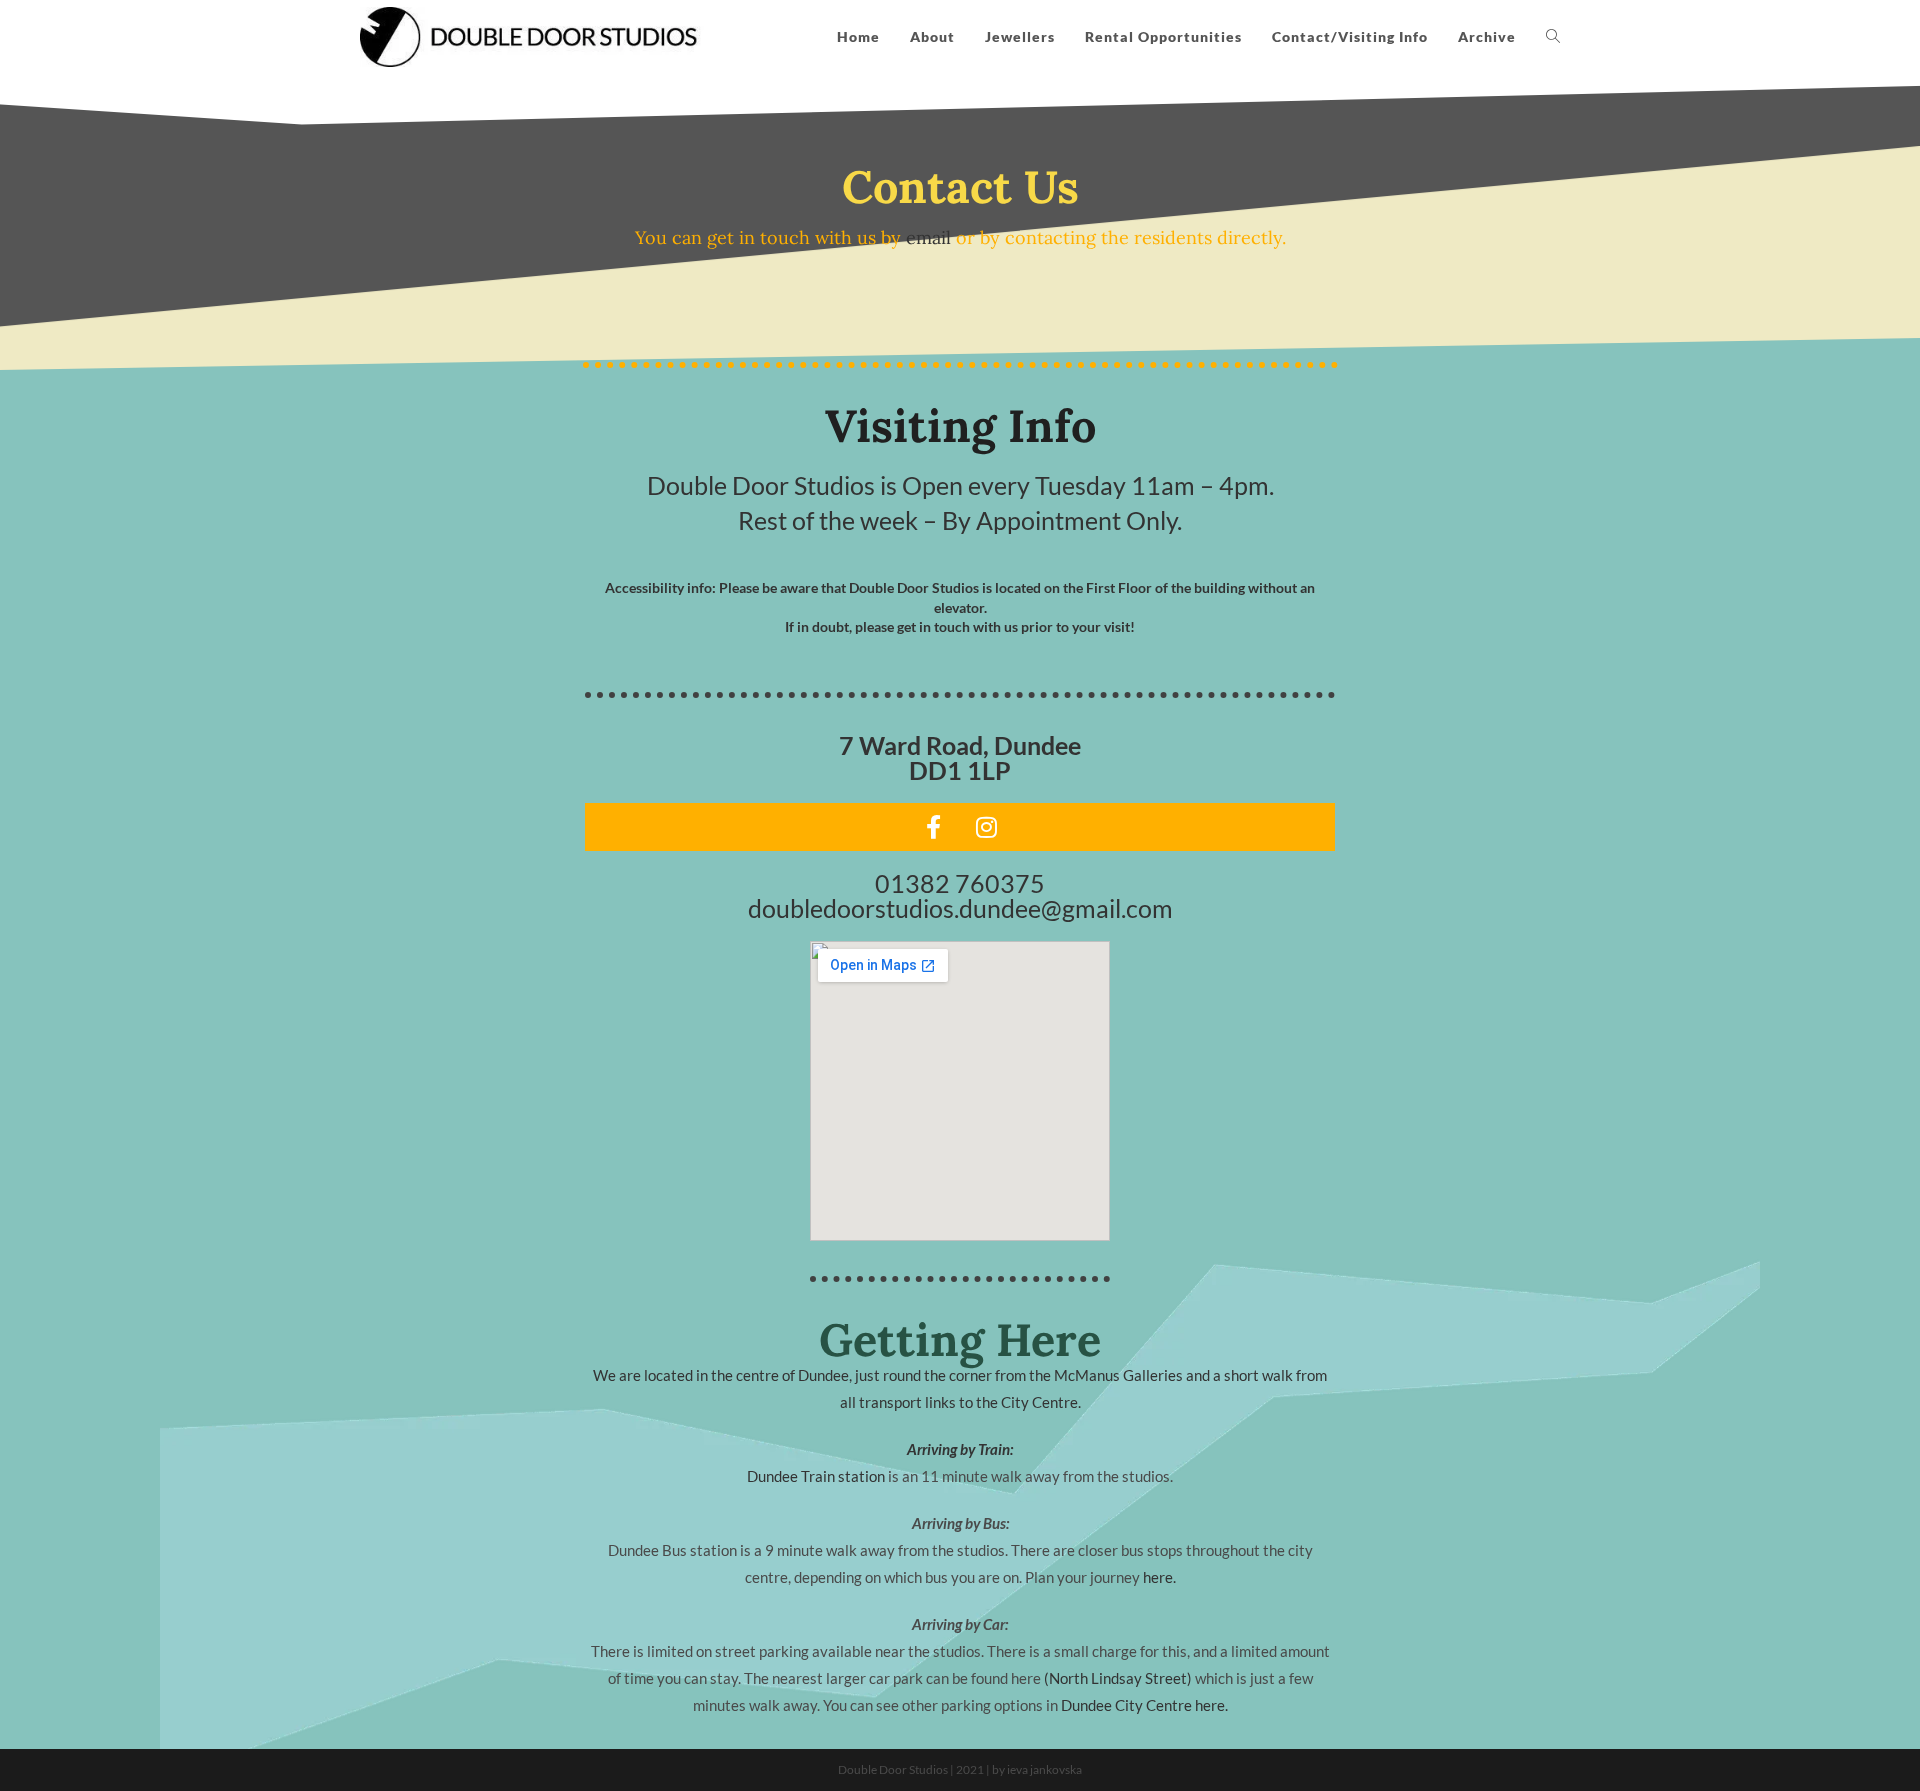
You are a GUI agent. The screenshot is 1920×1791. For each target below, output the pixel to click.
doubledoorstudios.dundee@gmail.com (960, 908)
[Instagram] (987, 827)
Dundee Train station (816, 1476)
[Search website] (1553, 37)
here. (1159, 1577)
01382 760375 (960, 883)
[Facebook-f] (934, 827)
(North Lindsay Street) (1118, 1678)
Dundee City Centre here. (1144, 1705)
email (928, 237)
